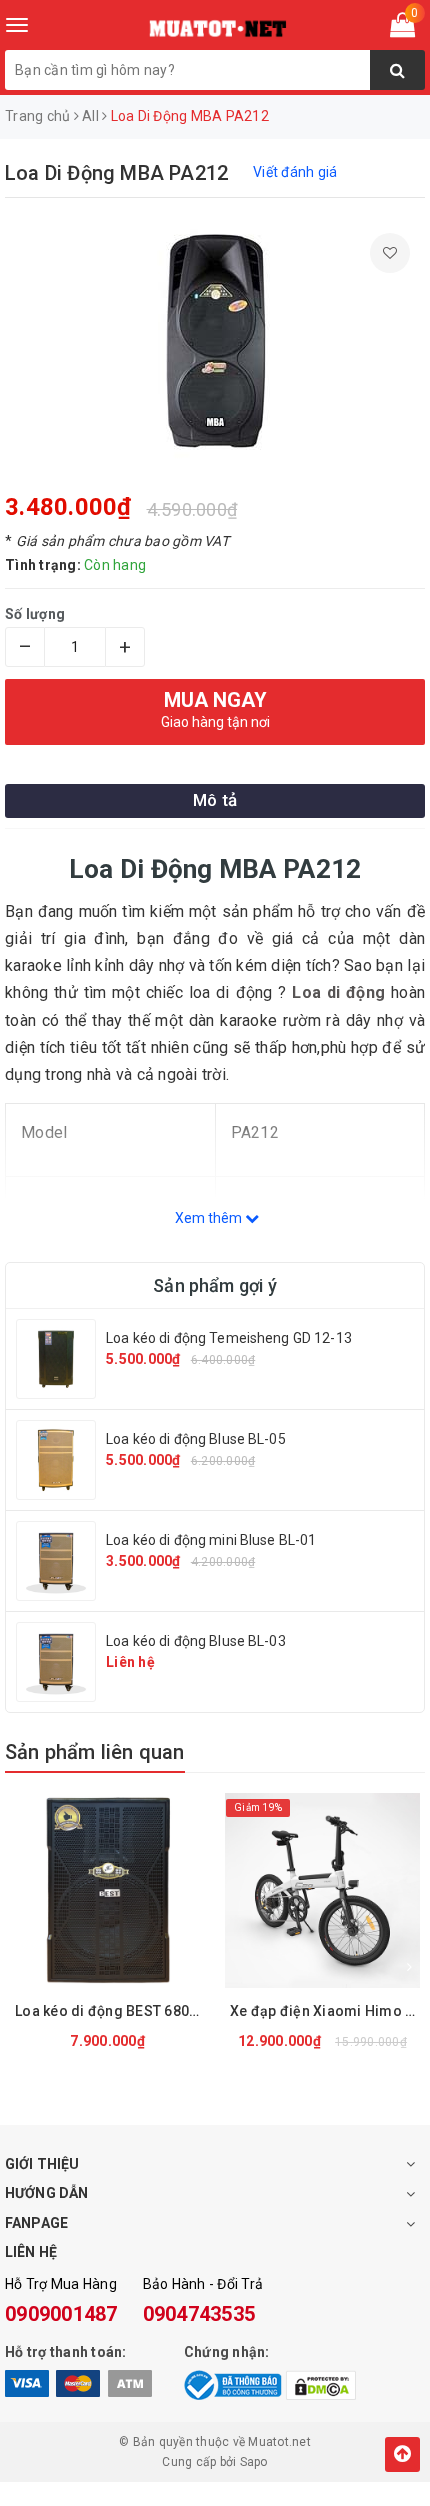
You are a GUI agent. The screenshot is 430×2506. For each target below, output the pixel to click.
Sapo (254, 2462)
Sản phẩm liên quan (95, 1752)
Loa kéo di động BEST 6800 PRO (112, 2011)
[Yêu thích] (390, 253)
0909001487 (61, 2314)
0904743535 (199, 2314)
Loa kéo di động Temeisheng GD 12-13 (229, 1338)
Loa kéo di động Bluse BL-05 (196, 1439)
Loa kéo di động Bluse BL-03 (196, 1641)
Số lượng (35, 614)
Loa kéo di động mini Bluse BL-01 (211, 1540)
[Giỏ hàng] (402, 29)
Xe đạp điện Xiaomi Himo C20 (327, 2011)
